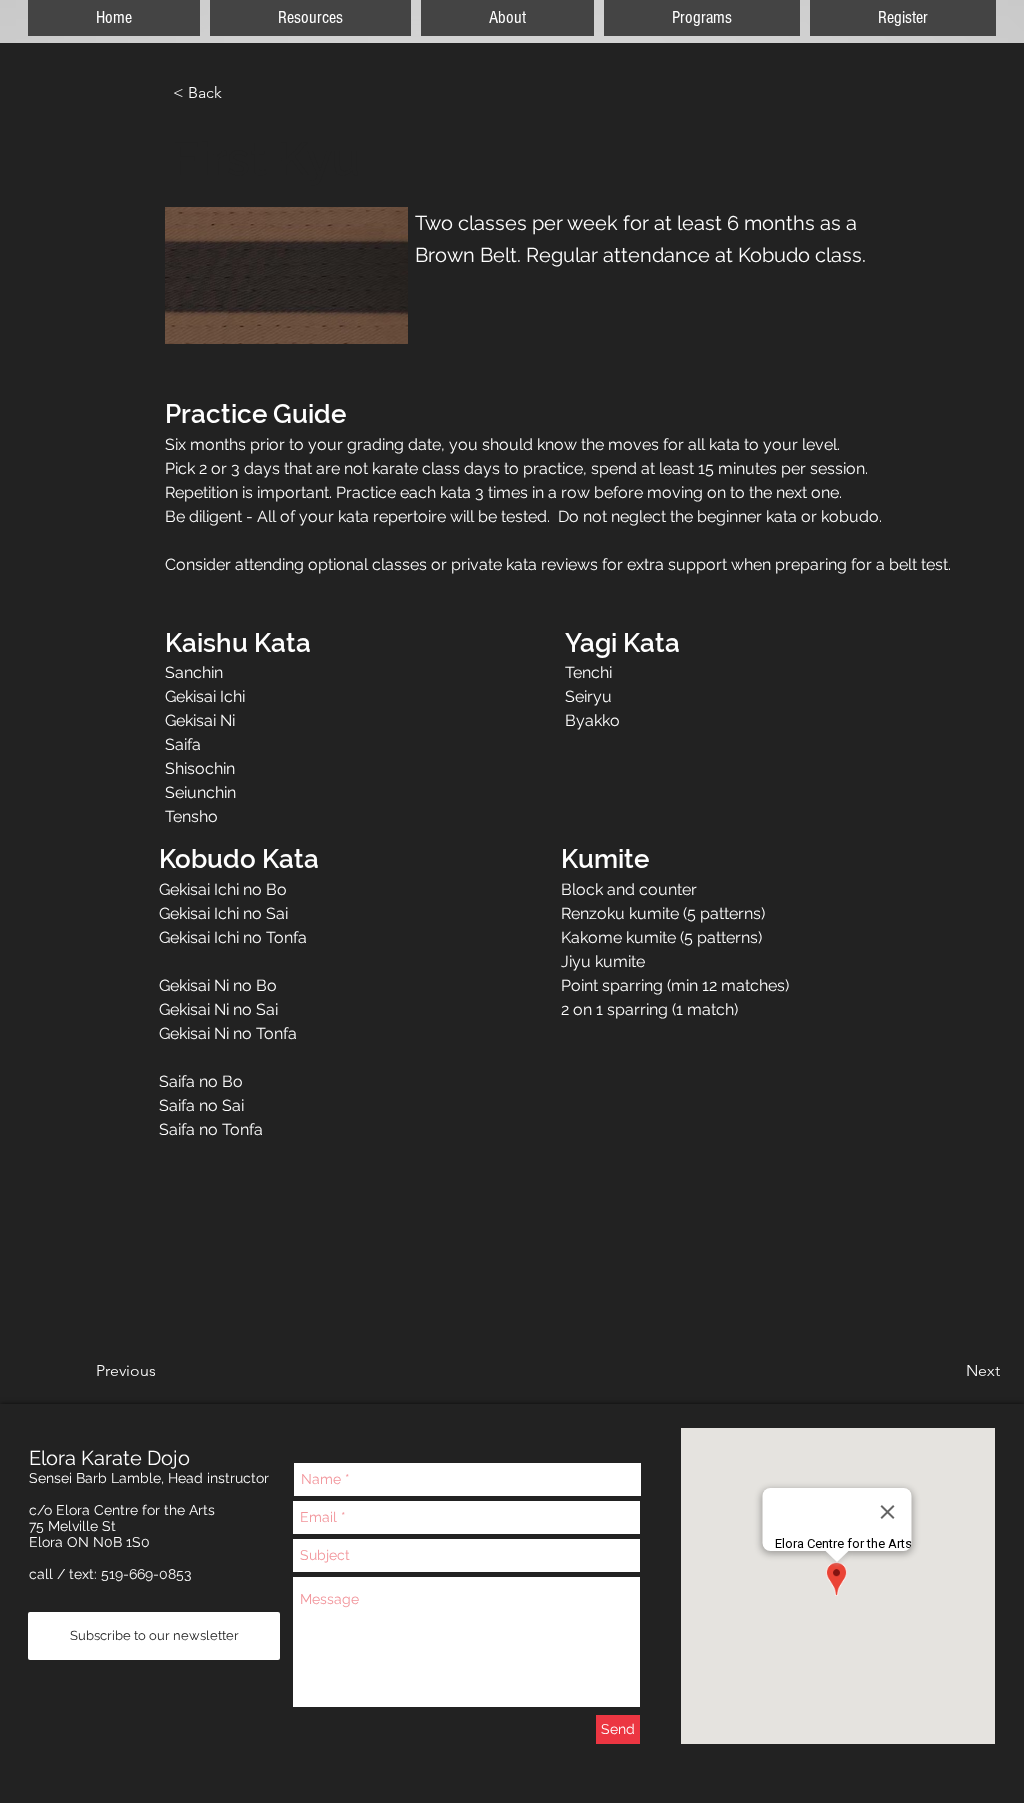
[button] (903, 18)
